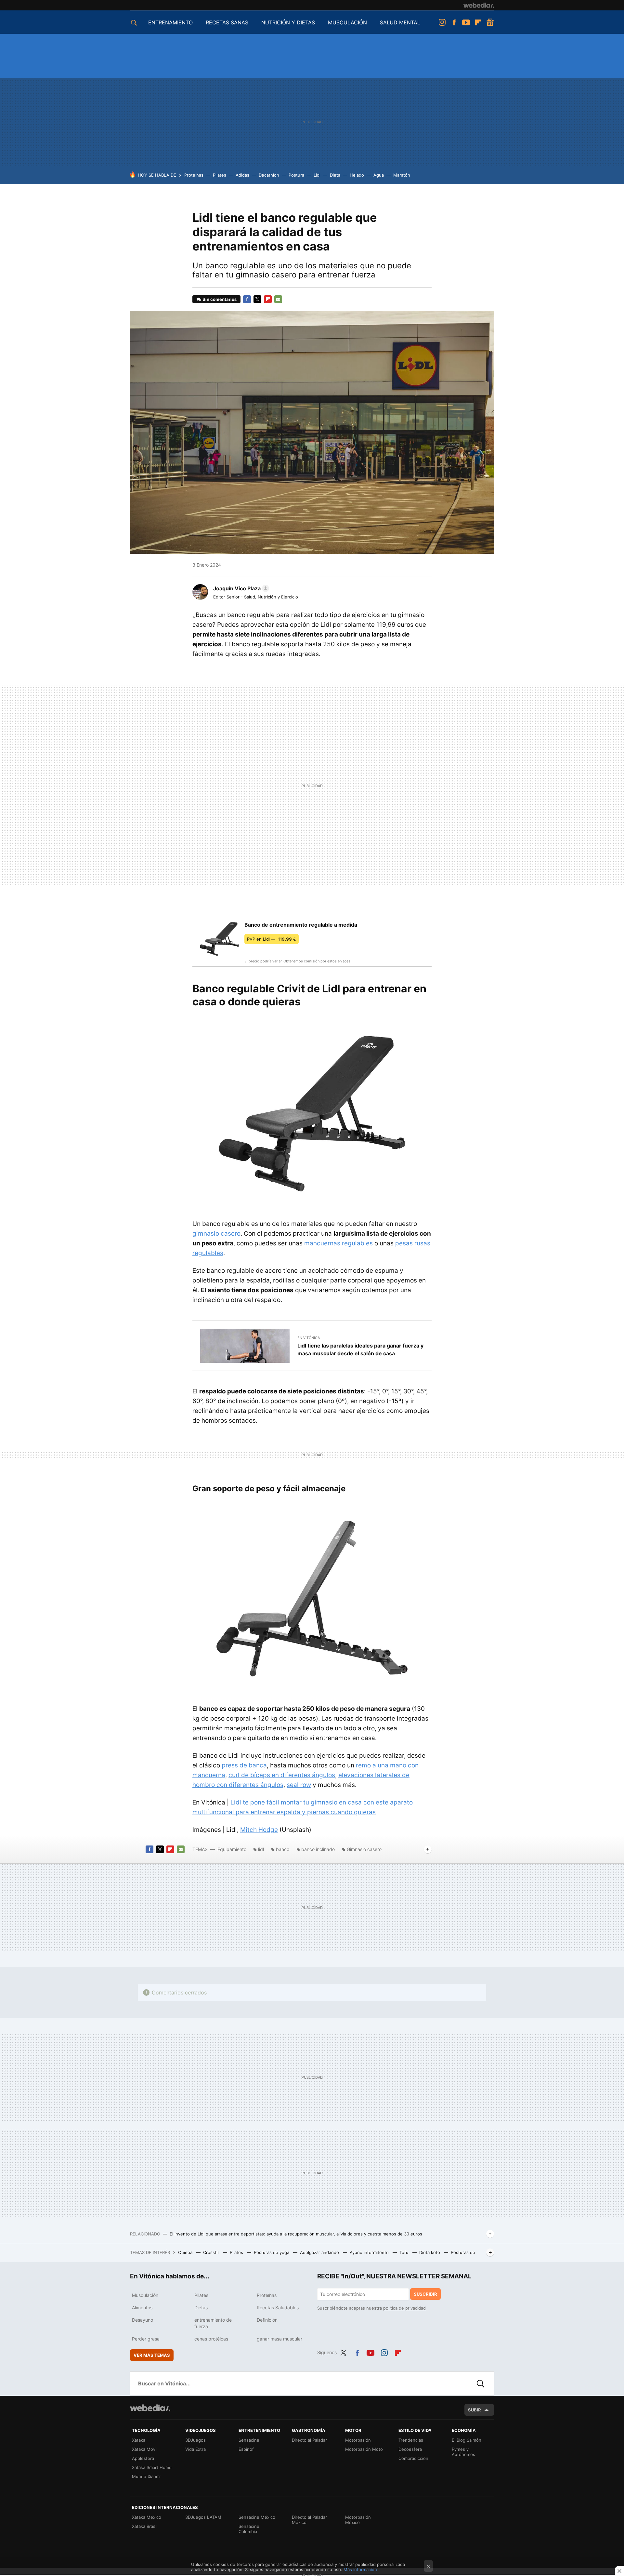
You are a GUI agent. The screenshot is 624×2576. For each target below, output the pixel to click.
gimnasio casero (216, 1234)
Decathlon (269, 175)
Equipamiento (232, 1849)
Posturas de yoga (272, 2252)
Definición (267, 2320)
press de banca (244, 1765)
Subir (474, 2410)
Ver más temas (152, 2355)
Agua (379, 175)
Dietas (201, 2308)
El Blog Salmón (467, 2440)
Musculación (145, 2295)
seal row (299, 1785)
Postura (296, 175)
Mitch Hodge (259, 1830)
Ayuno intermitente (370, 2252)
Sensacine (249, 2440)
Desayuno (143, 2320)
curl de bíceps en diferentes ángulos (282, 1775)
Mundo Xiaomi (146, 2476)
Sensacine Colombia (249, 2529)
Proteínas (194, 175)
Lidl (317, 175)
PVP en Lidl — (272, 939)
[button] (240, 588)
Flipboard (478, 22)
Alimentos (142, 2308)
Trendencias (411, 2440)
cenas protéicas (211, 2339)
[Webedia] (479, 5)
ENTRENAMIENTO (170, 22)
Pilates (220, 175)
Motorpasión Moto (364, 2449)
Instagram (442, 22)
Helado (357, 175)
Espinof (246, 2449)
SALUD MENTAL (400, 22)
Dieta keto (430, 2252)
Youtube (466, 22)
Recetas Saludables (278, 2308)
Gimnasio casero (364, 1849)
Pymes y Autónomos (463, 2452)
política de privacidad (404, 2308)
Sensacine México (257, 2517)
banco (283, 1849)
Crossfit (212, 2252)
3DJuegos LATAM (203, 2517)
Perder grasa (146, 2339)
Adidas (242, 175)
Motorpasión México (358, 2520)
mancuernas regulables (338, 1243)
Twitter (257, 299)
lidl (261, 1849)
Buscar (481, 2383)
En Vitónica (309, 1338)
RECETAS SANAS (227, 22)
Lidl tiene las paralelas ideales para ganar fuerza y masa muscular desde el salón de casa (360, 1349)
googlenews (490, 22)
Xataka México (147, 2517)
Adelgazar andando (320, 2252)
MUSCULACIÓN (347, 22)
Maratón (402, 175)
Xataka (139, 2440)
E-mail (278, 299)
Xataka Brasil (145, 2526)
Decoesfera (410, 2449)
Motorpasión (358, 2440)
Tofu (405, 2252)
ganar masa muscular (279, 2339)
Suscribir (425, 2294)
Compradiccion (413, 2458)
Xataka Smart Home (152, 2467)
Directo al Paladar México (309, 2520)
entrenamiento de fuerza (213, 2323)
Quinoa (186, 2252)
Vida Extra (195, 2449)
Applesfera (143, 2458)
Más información (360, 2569)
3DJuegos (195, 2440)
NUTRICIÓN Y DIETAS (288, 22)
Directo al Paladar (309, 2440)
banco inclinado (318, 1849)
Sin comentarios (220, 299)
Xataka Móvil (145, 2449)
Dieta (335, 175)
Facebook (454, 22)
